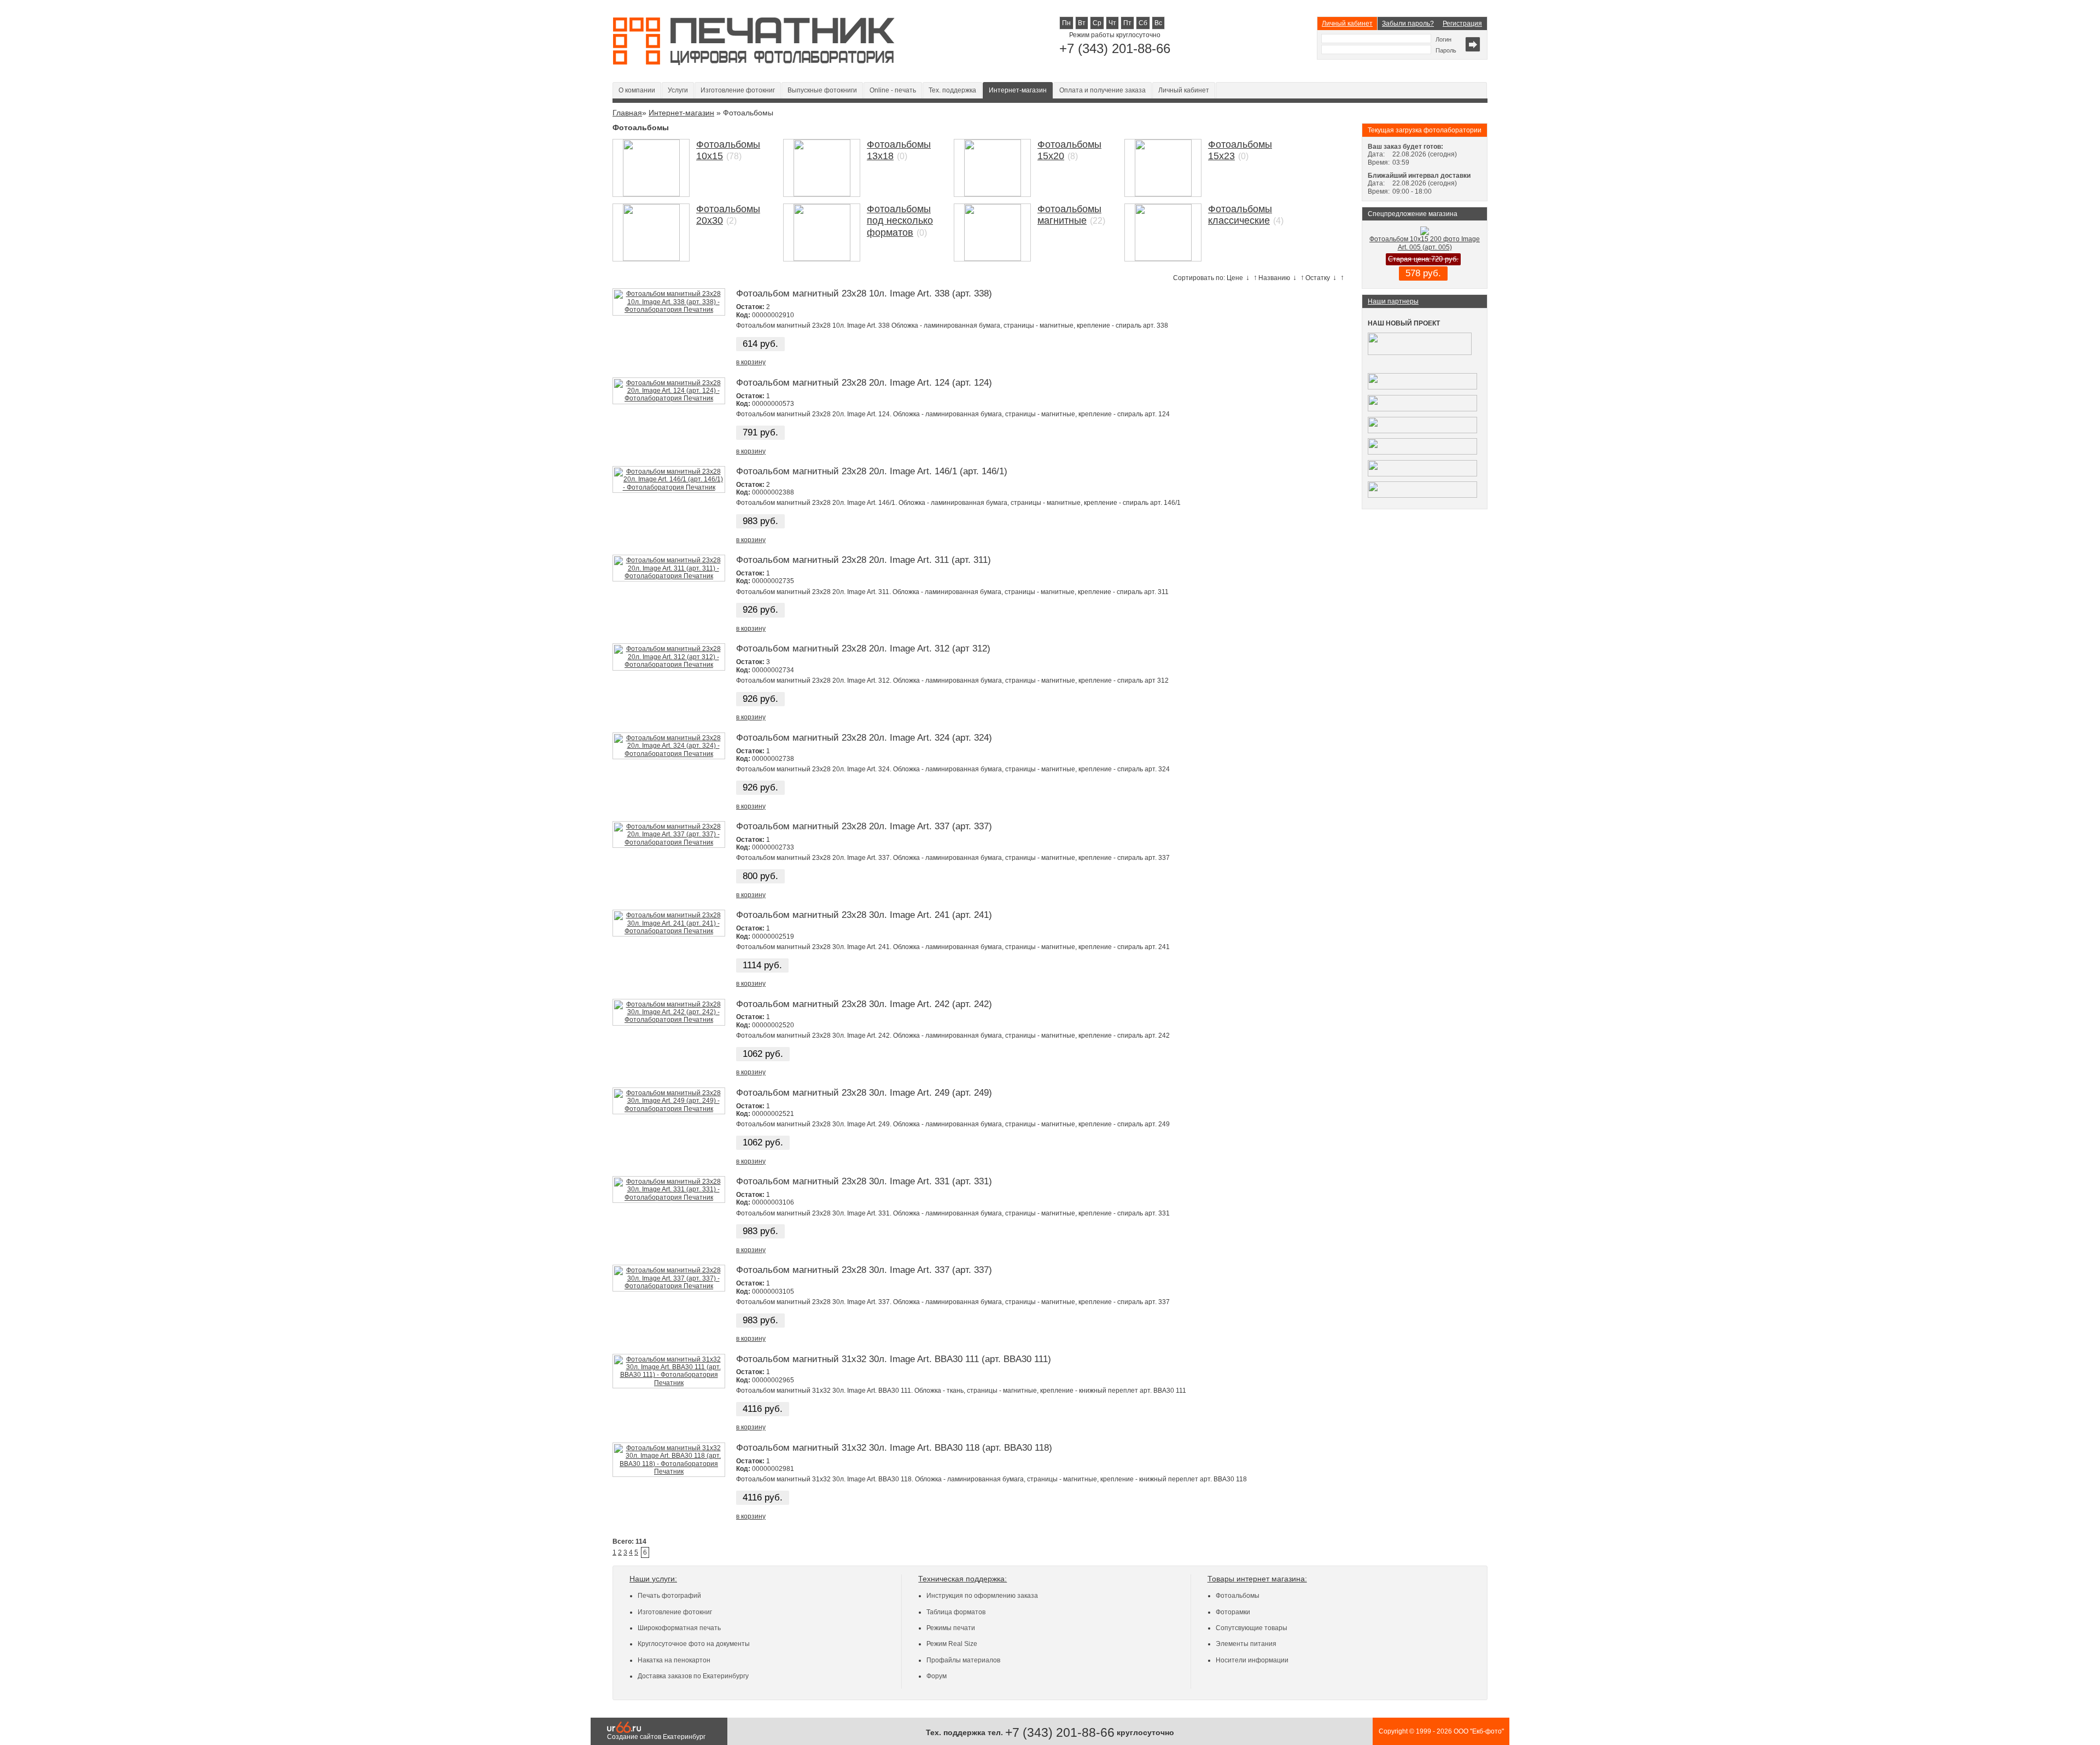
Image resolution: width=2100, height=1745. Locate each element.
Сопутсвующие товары (1252, 1628)
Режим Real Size (952, 1644)
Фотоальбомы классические (1240, 215)
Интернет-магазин (1018, 90)
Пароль (1446, 50)
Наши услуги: (653, 1579)
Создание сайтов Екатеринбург (656, 1737)
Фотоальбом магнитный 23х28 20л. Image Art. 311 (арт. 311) (864, 560)
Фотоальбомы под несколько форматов (900, 221)
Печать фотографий (669, 1596)
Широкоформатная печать (679, 1628)
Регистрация (1462, 24)
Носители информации (1252, 1660)
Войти (1473, 44)
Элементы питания (1246, 1644)
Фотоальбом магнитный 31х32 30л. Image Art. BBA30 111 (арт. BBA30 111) (894, 1359)
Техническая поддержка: (962, 1579)
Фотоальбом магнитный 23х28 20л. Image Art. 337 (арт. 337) (864, 826)
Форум (937, 1676)
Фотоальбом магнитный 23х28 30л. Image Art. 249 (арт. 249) (864, 1093)
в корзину (751, 362)
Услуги (678, 90)
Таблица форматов (956, 1612)
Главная (627, 113)
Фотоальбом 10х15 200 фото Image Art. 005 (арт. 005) (1425, 243)
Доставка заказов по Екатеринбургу (693, 1676)
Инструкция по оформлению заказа (982, 1596)
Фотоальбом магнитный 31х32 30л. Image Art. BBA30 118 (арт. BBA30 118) (894, 1448)
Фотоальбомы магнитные (1069, 215)
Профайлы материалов (963, 1660)
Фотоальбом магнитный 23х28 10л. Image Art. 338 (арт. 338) (864, 293)
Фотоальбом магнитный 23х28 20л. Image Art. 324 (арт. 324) (864, 738)
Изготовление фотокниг (738, 90)
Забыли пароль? (1408, 24)
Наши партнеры (1393, 301)
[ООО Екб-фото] (754, 62)
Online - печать (893, 90)
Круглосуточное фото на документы (694, 1644)
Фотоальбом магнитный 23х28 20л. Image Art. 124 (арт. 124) (864, 383)
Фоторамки (1233, 1612)
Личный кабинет (1347, 24)
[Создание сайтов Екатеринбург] (624, 1731)
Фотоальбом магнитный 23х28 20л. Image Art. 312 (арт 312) (863, 648)
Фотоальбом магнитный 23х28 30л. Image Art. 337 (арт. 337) (864, 1270)
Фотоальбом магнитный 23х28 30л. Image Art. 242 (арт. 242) (864, 1004)
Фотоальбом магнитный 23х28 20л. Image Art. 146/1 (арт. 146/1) (872, 471)
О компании (637, 90)
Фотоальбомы (1238, 1596)
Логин (1443, 39)
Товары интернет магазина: (1257, 1579)
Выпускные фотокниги (822, 90)
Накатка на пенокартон (674, 1660)
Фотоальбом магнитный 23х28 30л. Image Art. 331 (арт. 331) (864, 1181)
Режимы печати (951, 1628)
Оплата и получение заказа (1102, 90)
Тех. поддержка (952, 90)
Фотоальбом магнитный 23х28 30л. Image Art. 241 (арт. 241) (864, 915)
